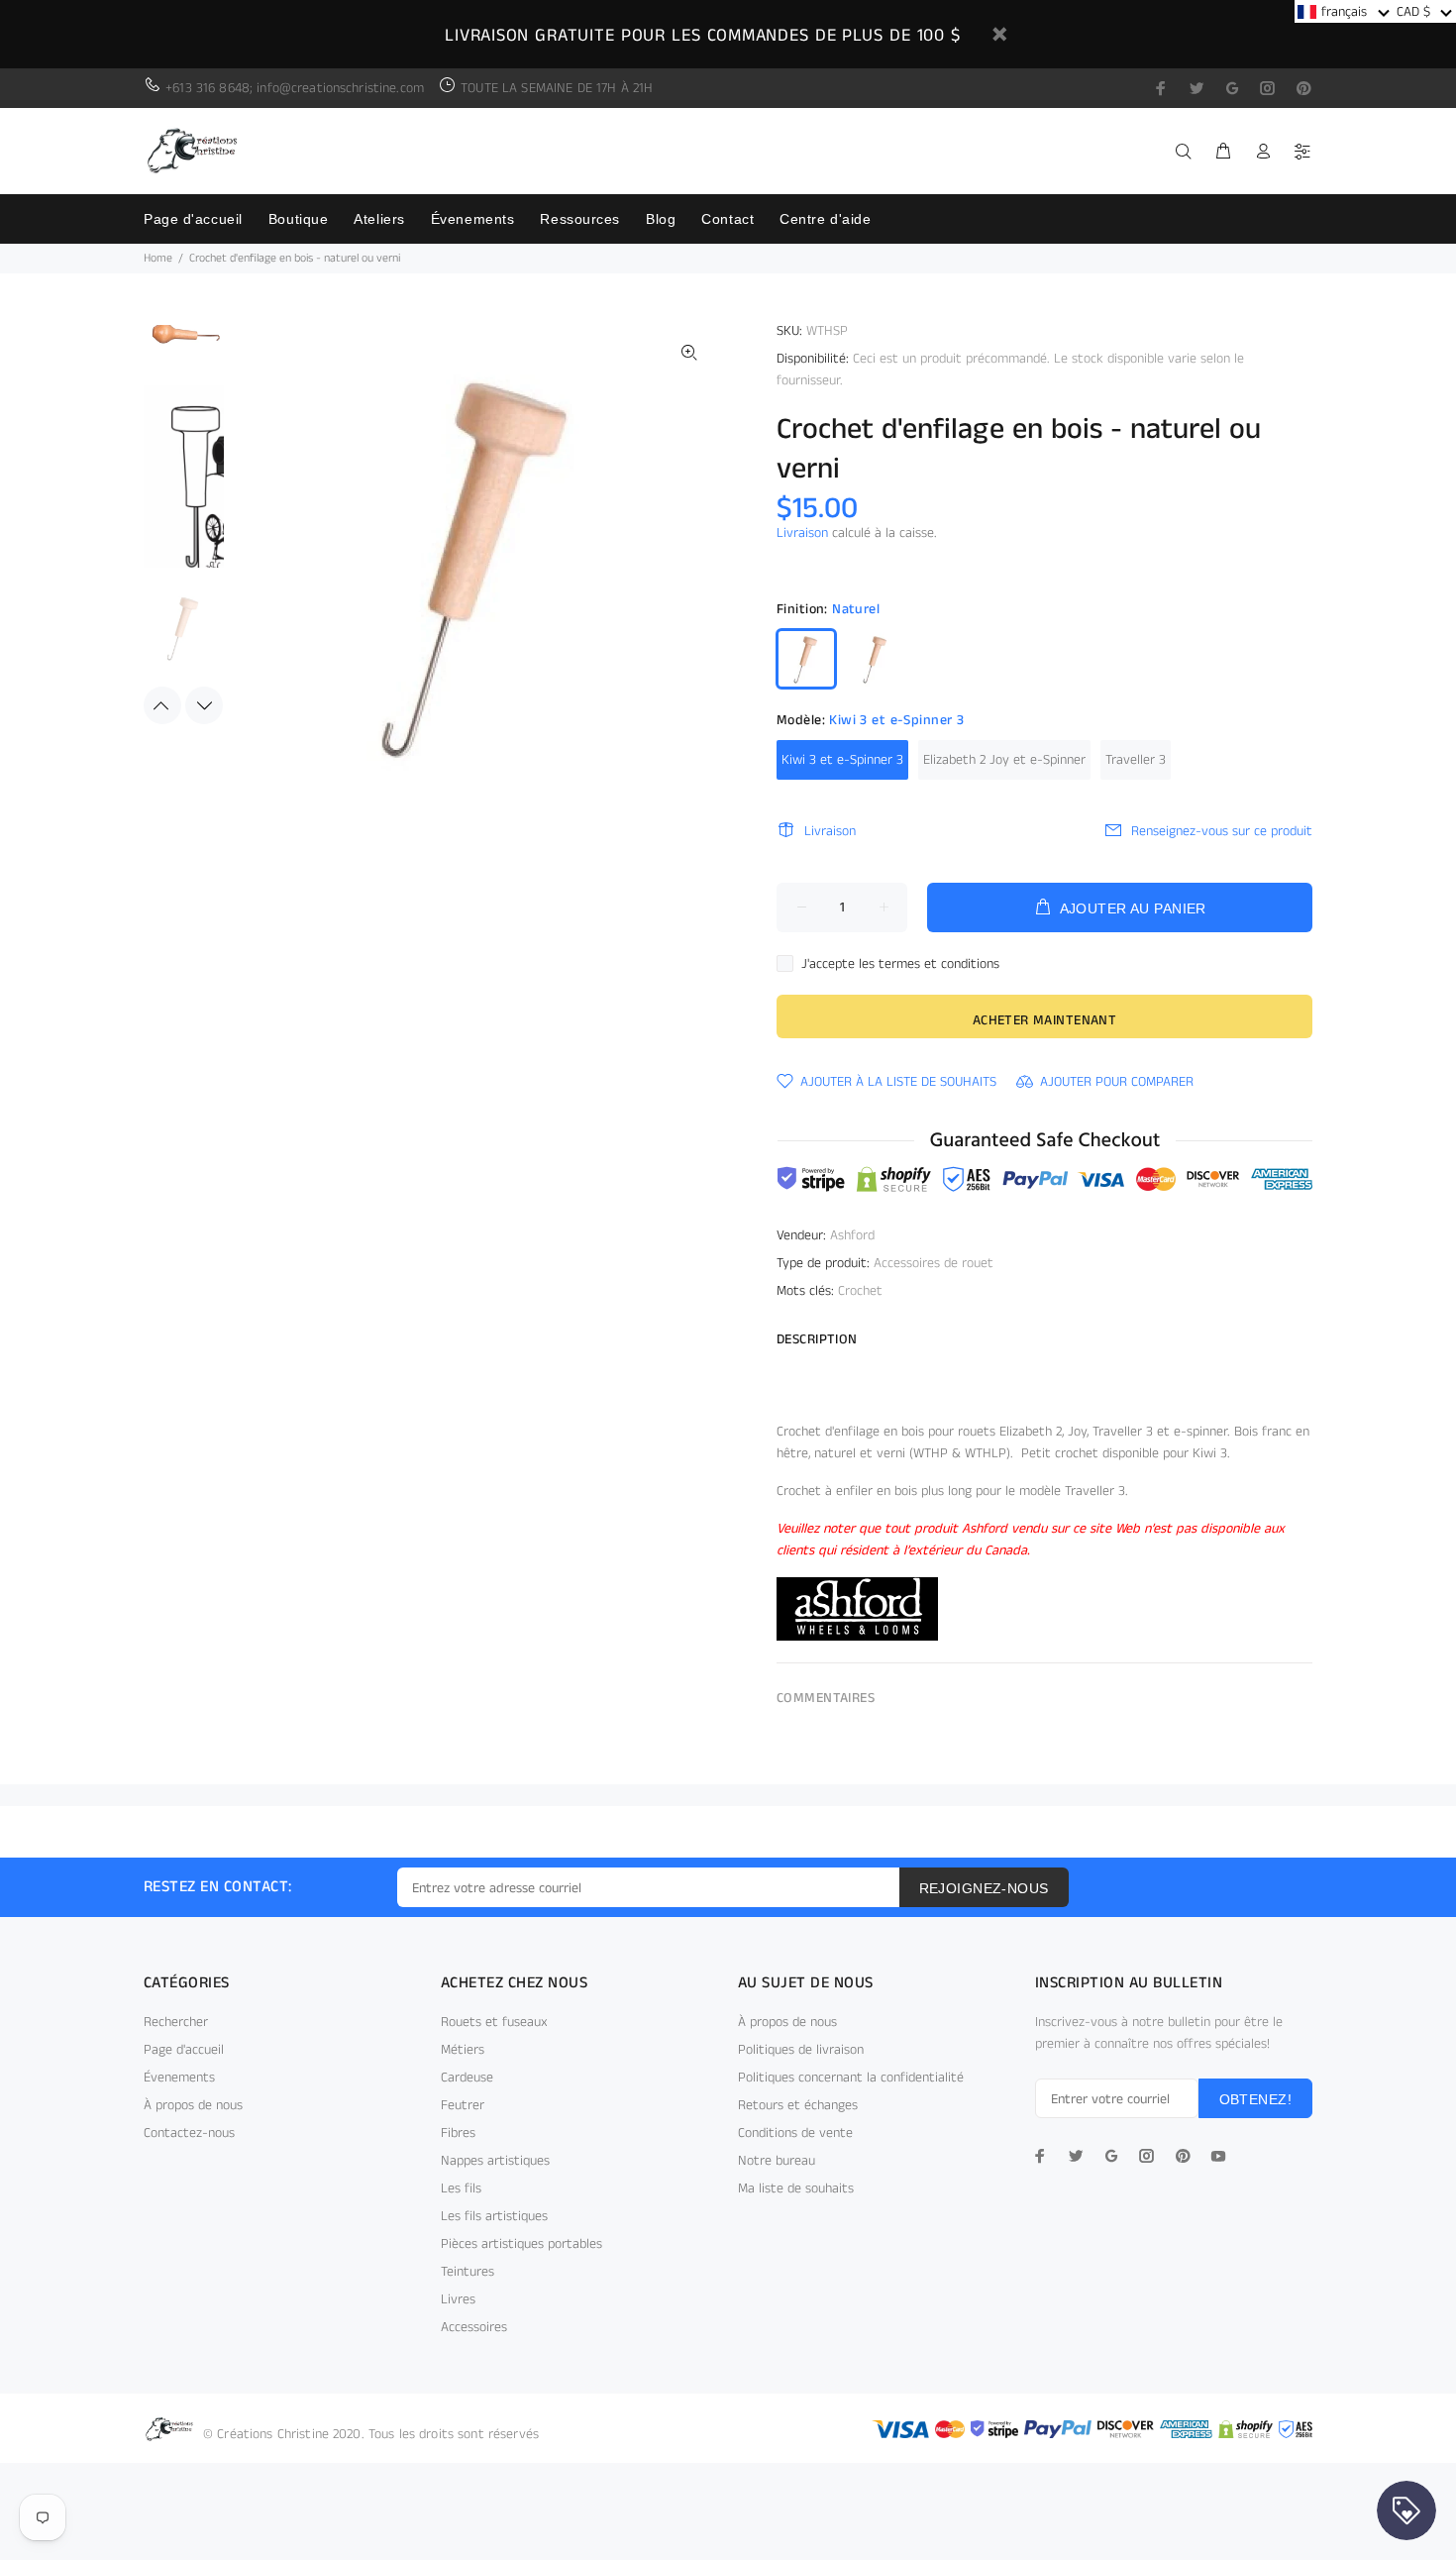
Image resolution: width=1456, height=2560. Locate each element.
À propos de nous (193, 2105)
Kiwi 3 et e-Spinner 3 (842, 760)
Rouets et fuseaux (494, 2022)
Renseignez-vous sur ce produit (1222, 831)
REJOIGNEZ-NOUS (984, 1888)
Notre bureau (777, 2161)
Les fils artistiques (494, 2216)
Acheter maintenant (1045, 1020)
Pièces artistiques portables (521, 2244)
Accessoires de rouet (934, 1263)
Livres (458, 2299)
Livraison (802, 533)
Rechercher (176, 2022)
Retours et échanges (798, 2105)
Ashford (852, 1235)
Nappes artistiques (495, 2161)
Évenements (179, 2078)
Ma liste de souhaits (796, 2188)
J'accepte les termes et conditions (900, 964)
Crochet (860, 1291)
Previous (162, 705)
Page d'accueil (184, 2050)
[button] (1344, 11)
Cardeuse (467, 2078)
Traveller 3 (1136, 760)
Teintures (468, 2272)
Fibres (458, 2133)
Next (204, 705)
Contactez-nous (189, 2133)
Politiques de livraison (801, 2050)
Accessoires (474, 2327)
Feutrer (463, 2105)
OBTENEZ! (1255, 2099)
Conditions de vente (795, 2133)
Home (158, 258)
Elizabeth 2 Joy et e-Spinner (1004, 760)
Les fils (461, 2188)
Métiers (463, 2050)
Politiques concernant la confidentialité (851, 2078)
